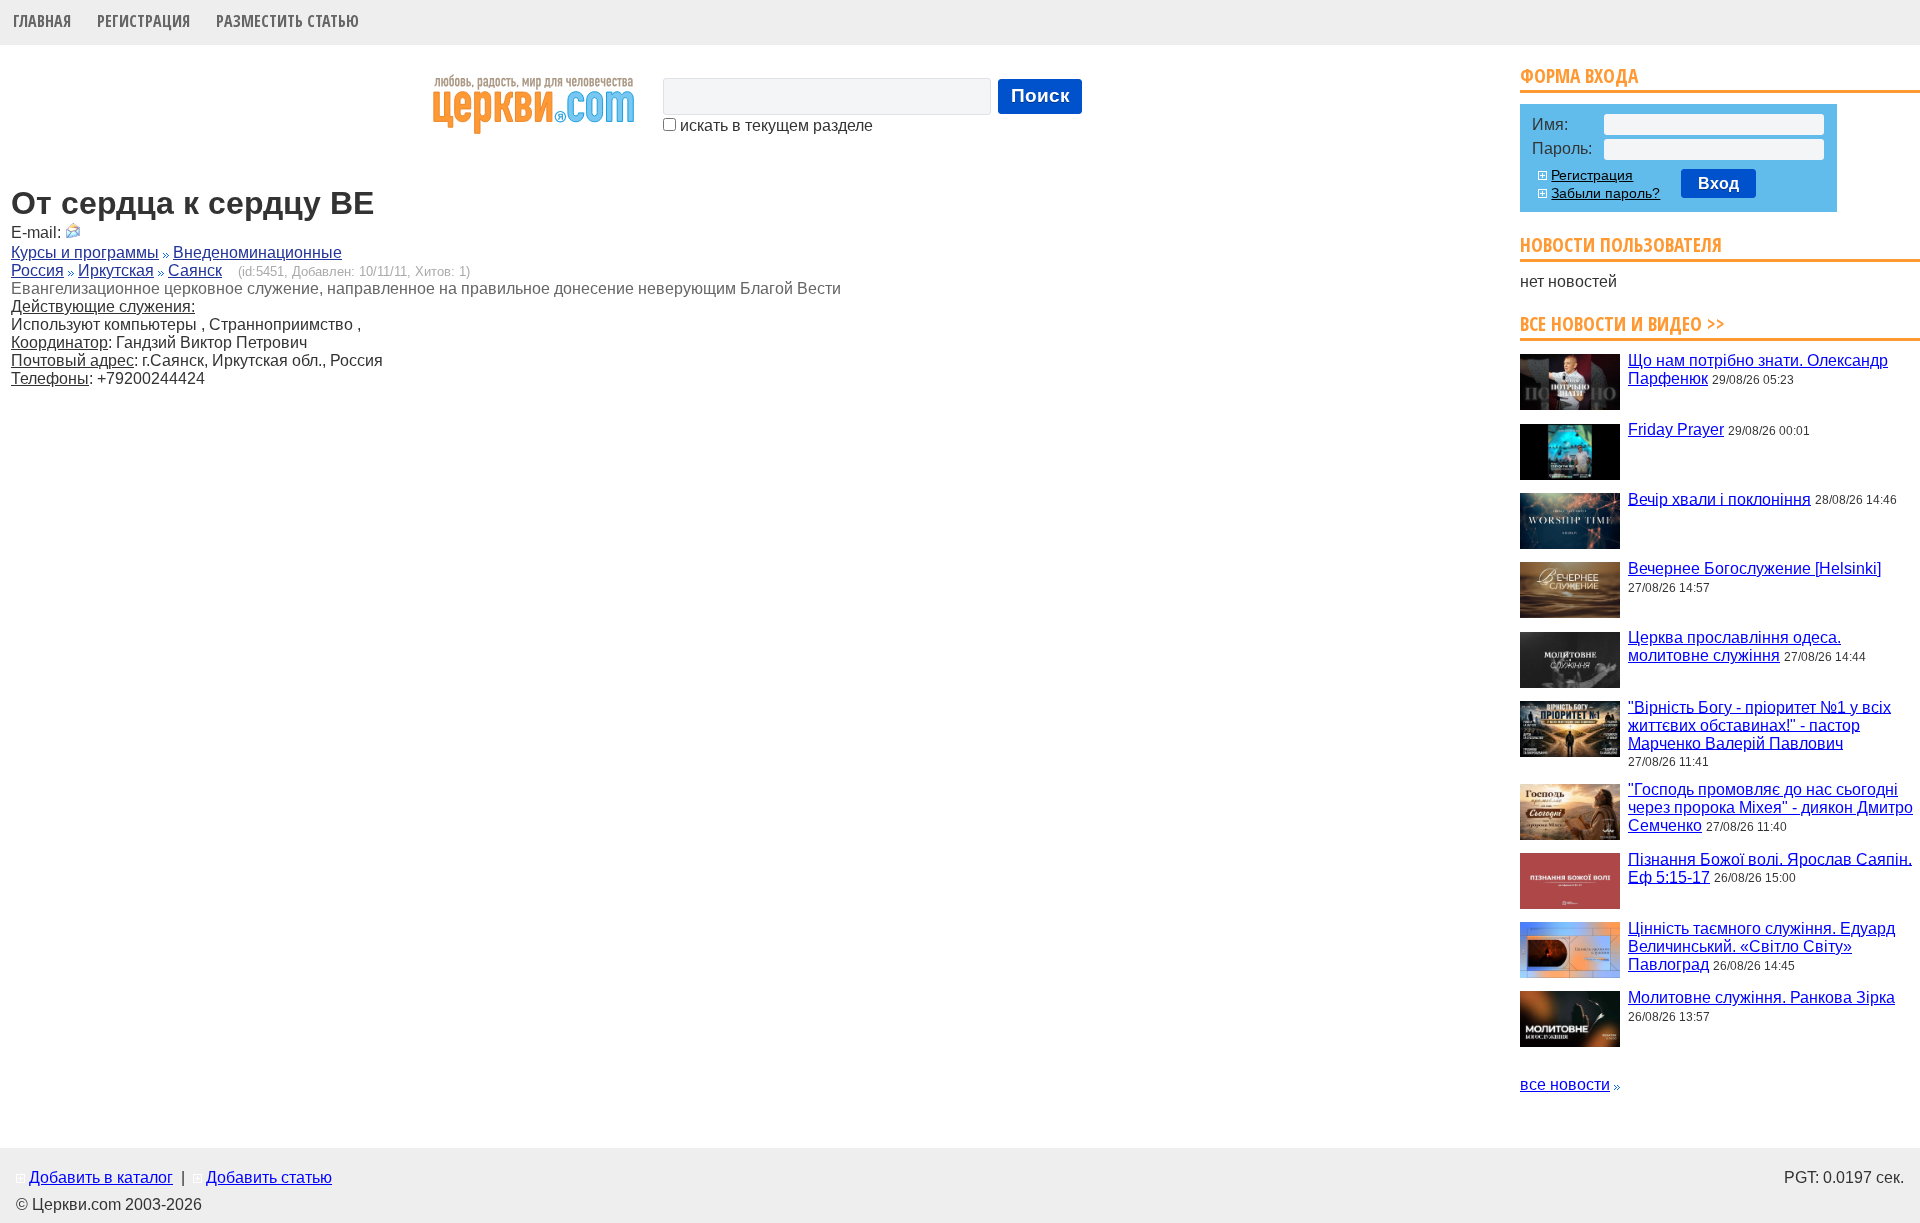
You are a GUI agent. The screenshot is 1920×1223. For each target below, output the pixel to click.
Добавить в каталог (101, 1177)
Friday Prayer (1676, 429)
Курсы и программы (85, 252)
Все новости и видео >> (1622, 323)
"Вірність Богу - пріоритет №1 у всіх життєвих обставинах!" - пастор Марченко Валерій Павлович (1759, 724)
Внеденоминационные (257, 252)
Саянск (195, 270)
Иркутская (116, 270)
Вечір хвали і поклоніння (1719, 498)
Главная (42, 21)
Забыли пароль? (1605, 193)
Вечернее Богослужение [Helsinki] (1754, 568)
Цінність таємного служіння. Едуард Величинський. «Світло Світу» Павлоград (1761, 946)
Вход (1718, 183)
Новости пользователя (1621, 244)
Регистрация (143, 21)
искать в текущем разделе (774, 125)
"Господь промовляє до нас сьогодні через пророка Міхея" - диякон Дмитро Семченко (1770, 807)
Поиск (1040, 95)
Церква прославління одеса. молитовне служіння (1734, 646)
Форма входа (1579, 75)
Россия (37, 270)
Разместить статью (287, 21)
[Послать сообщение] (73, 232)
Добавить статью (269, 1177)
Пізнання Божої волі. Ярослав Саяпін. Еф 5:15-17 (1770, 867)
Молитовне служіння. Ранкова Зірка (1761, 997)
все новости (1565, 1084)
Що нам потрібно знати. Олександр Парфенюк (1758, 369)
